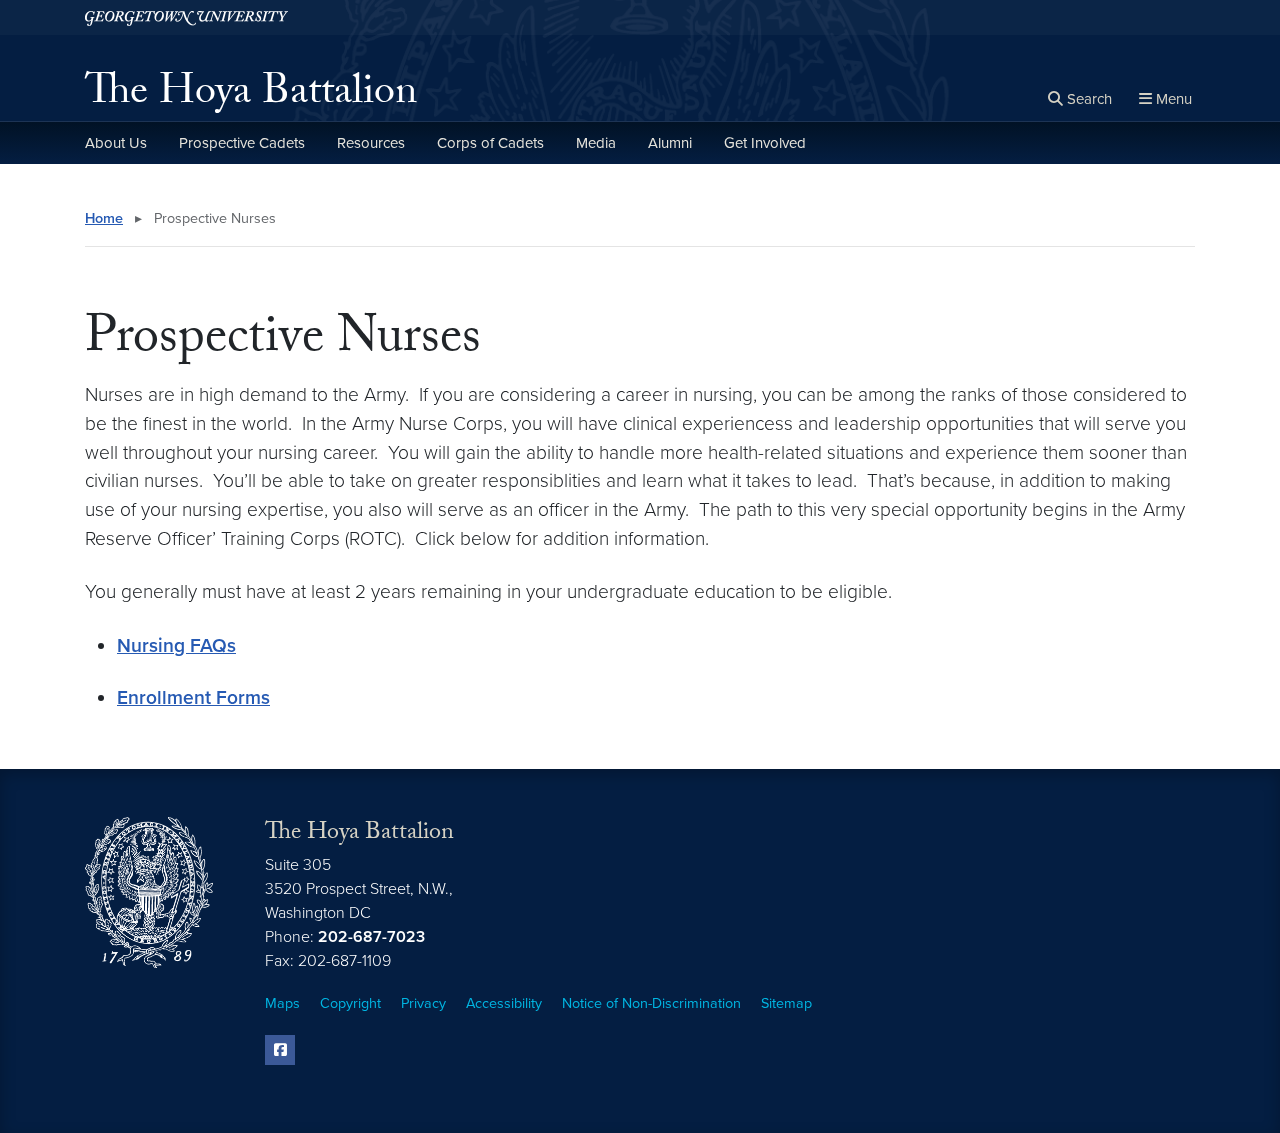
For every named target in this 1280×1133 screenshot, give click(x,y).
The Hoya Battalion (251, 96)
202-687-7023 (371, 937)
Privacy (423, 1003)
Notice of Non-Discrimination (651, 1003)
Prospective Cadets (242, 143)
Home (104, 218)
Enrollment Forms (193, 697)
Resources (371, 143)
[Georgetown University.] (186, 17)
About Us (116, 143)
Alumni (670, 143)
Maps (282, 1003)
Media (596, 143)
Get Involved (765, 143)
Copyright (350, 1003)
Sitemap (786, 1003)
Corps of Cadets (490, 143)
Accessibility (504, 1003)
